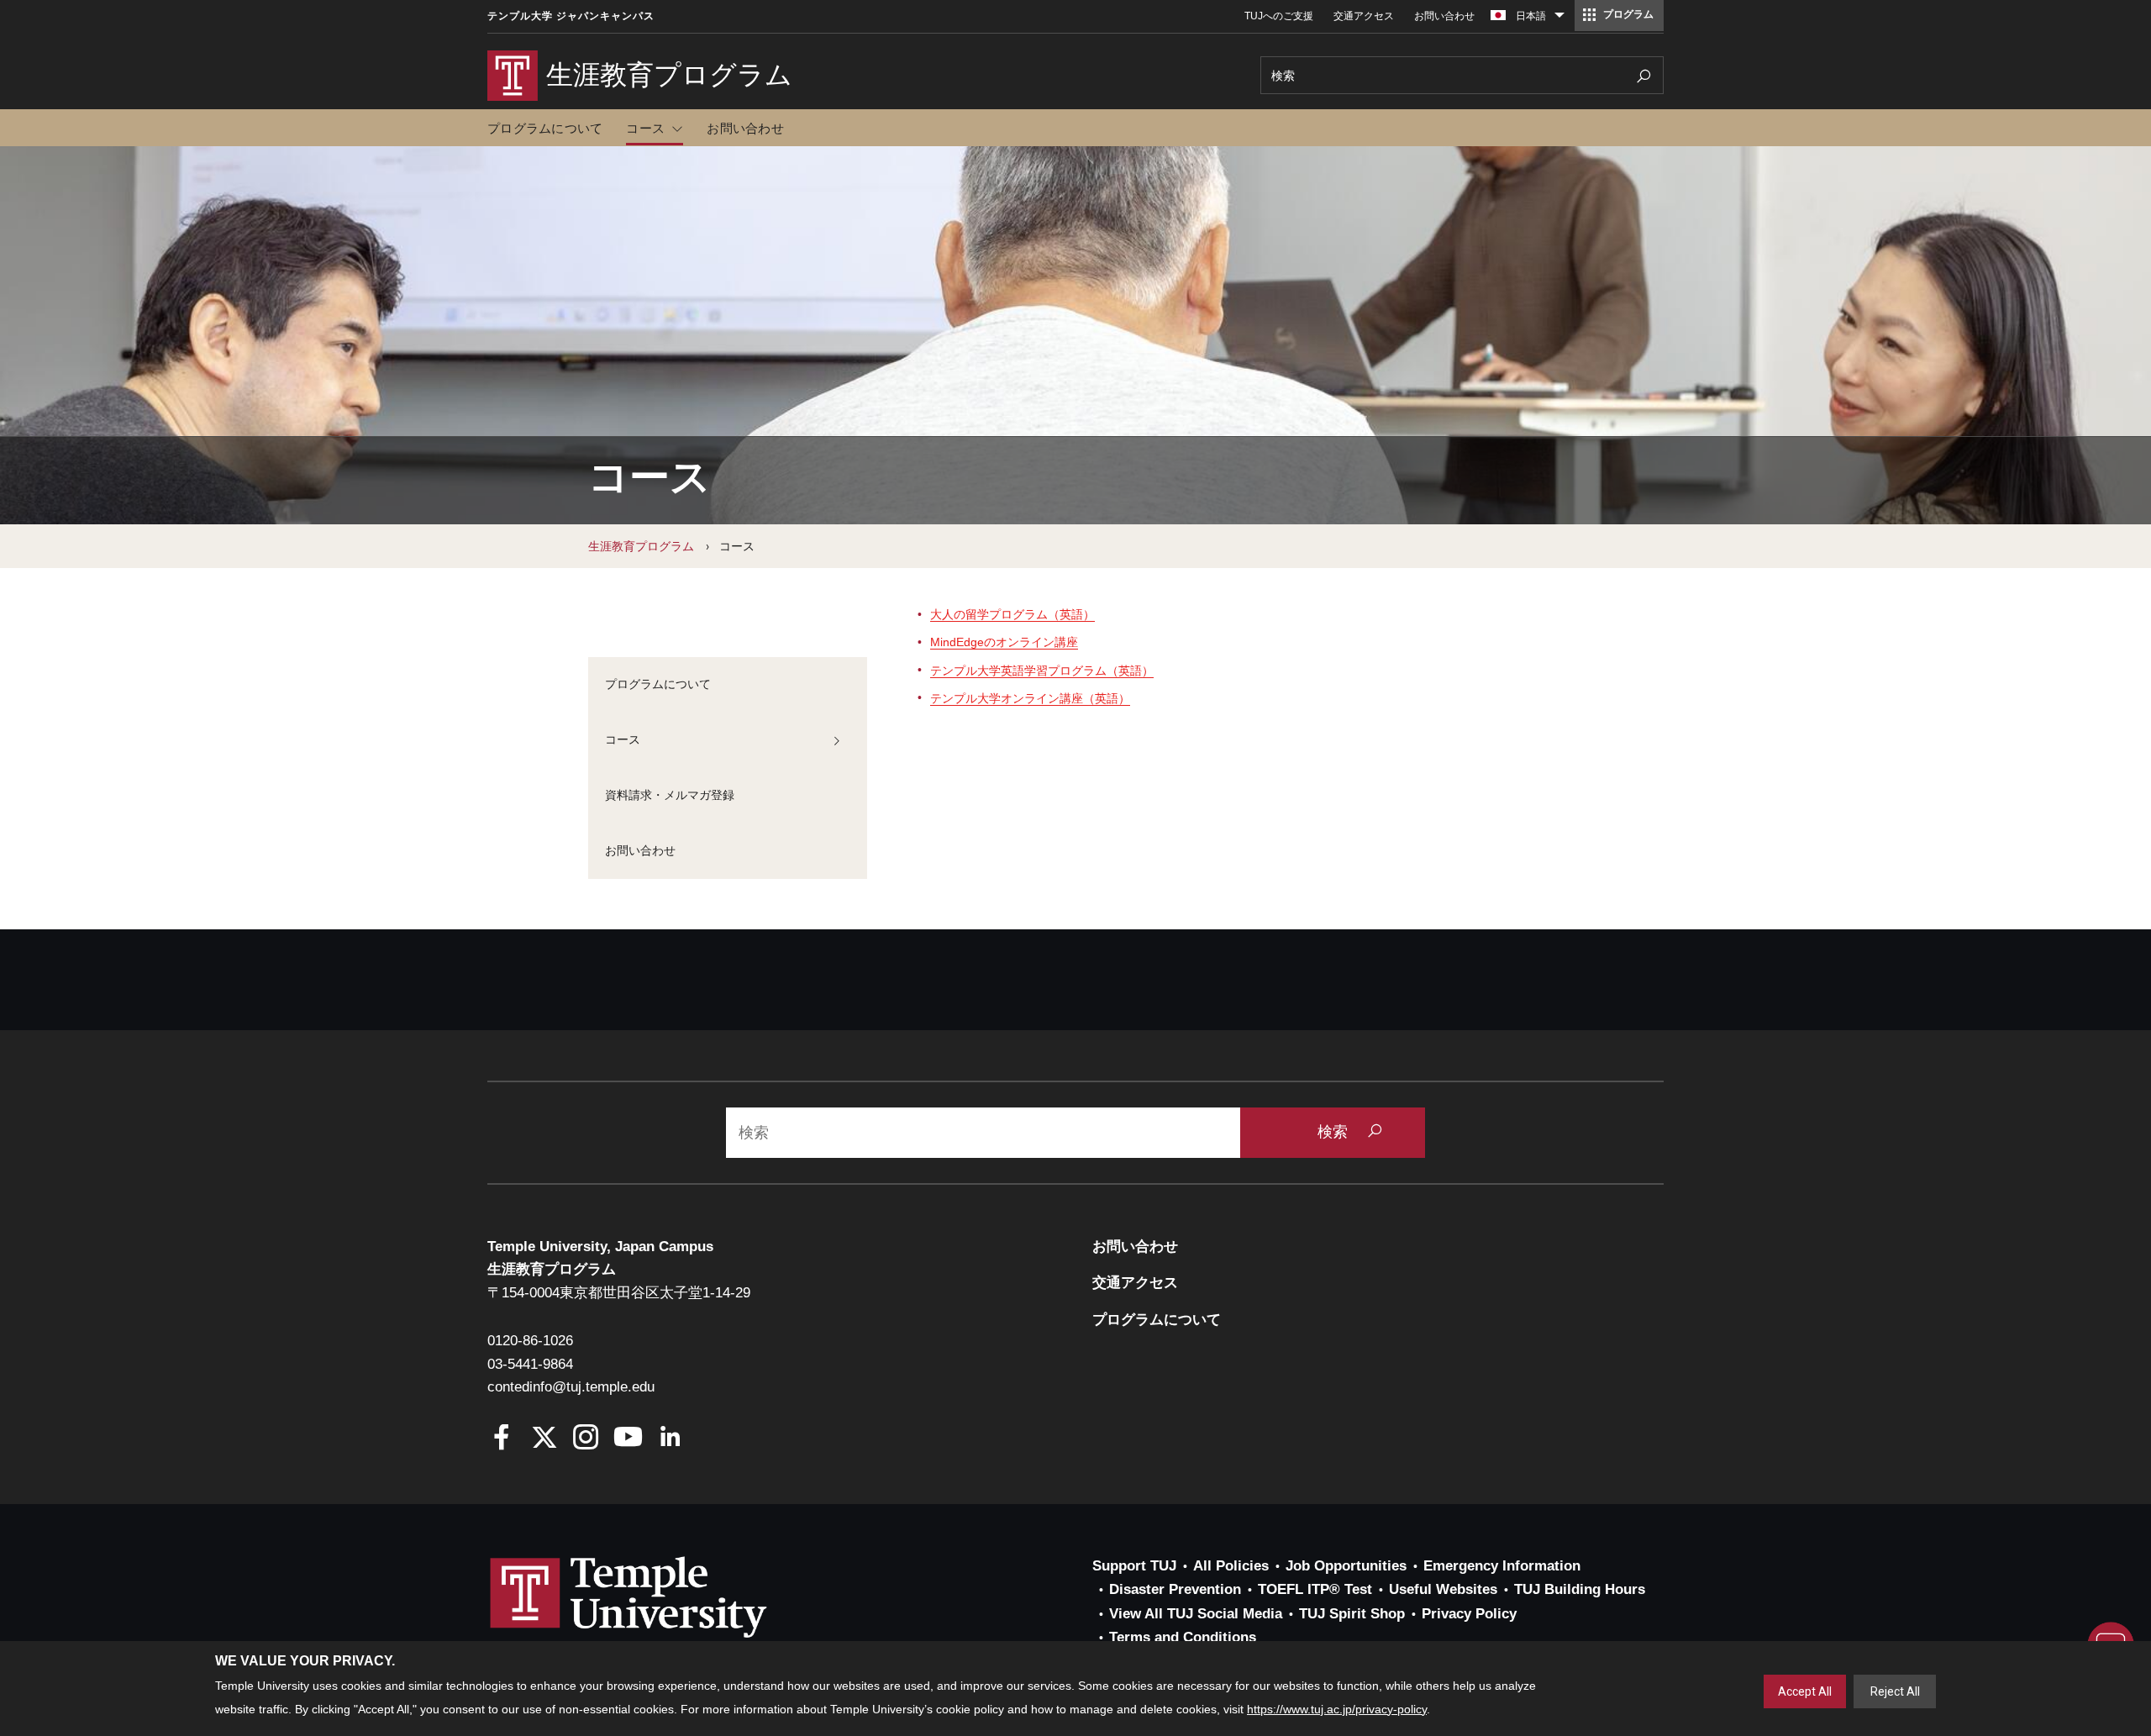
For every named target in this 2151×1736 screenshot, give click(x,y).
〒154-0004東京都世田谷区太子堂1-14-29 (619, 1293)
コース (645, 128)
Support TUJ (1134, 1566)
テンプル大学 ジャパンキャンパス (571, 16)
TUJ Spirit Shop (1352, 1614)
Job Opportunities (1346, 1566)
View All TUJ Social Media (1196, 1614)
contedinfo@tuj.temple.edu (571, 1387)
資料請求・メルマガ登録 (670, 795)
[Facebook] (502, 1439)
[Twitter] (544, 1439)
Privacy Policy (1469, 1614)
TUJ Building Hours (1580, 1589)
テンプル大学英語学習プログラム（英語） (1042, 671)
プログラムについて (545, 128)
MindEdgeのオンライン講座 (1004, 642)
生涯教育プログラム (641, 546)
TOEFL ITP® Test (1315, 1589)
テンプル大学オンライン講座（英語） (1030, 698)
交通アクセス (1364, 16)
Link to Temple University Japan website (655, 1613)
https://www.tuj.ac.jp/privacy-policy (1337, 1709)
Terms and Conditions (1183, 1637)
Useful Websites (1443, 1589)
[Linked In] (670, 1439)
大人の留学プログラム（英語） (1012, 614)
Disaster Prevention (1175, 1589)
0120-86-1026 (530, 1341)
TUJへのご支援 (1279, 16)
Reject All (1895, 1691)
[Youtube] (628, 1439)
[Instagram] (586, 1439)
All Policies (1231, 1566)
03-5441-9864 (530, 1364)
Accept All (1805, 1691)
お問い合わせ (1444, 16)
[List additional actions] (1559, 19)
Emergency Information (1502, 1566)
